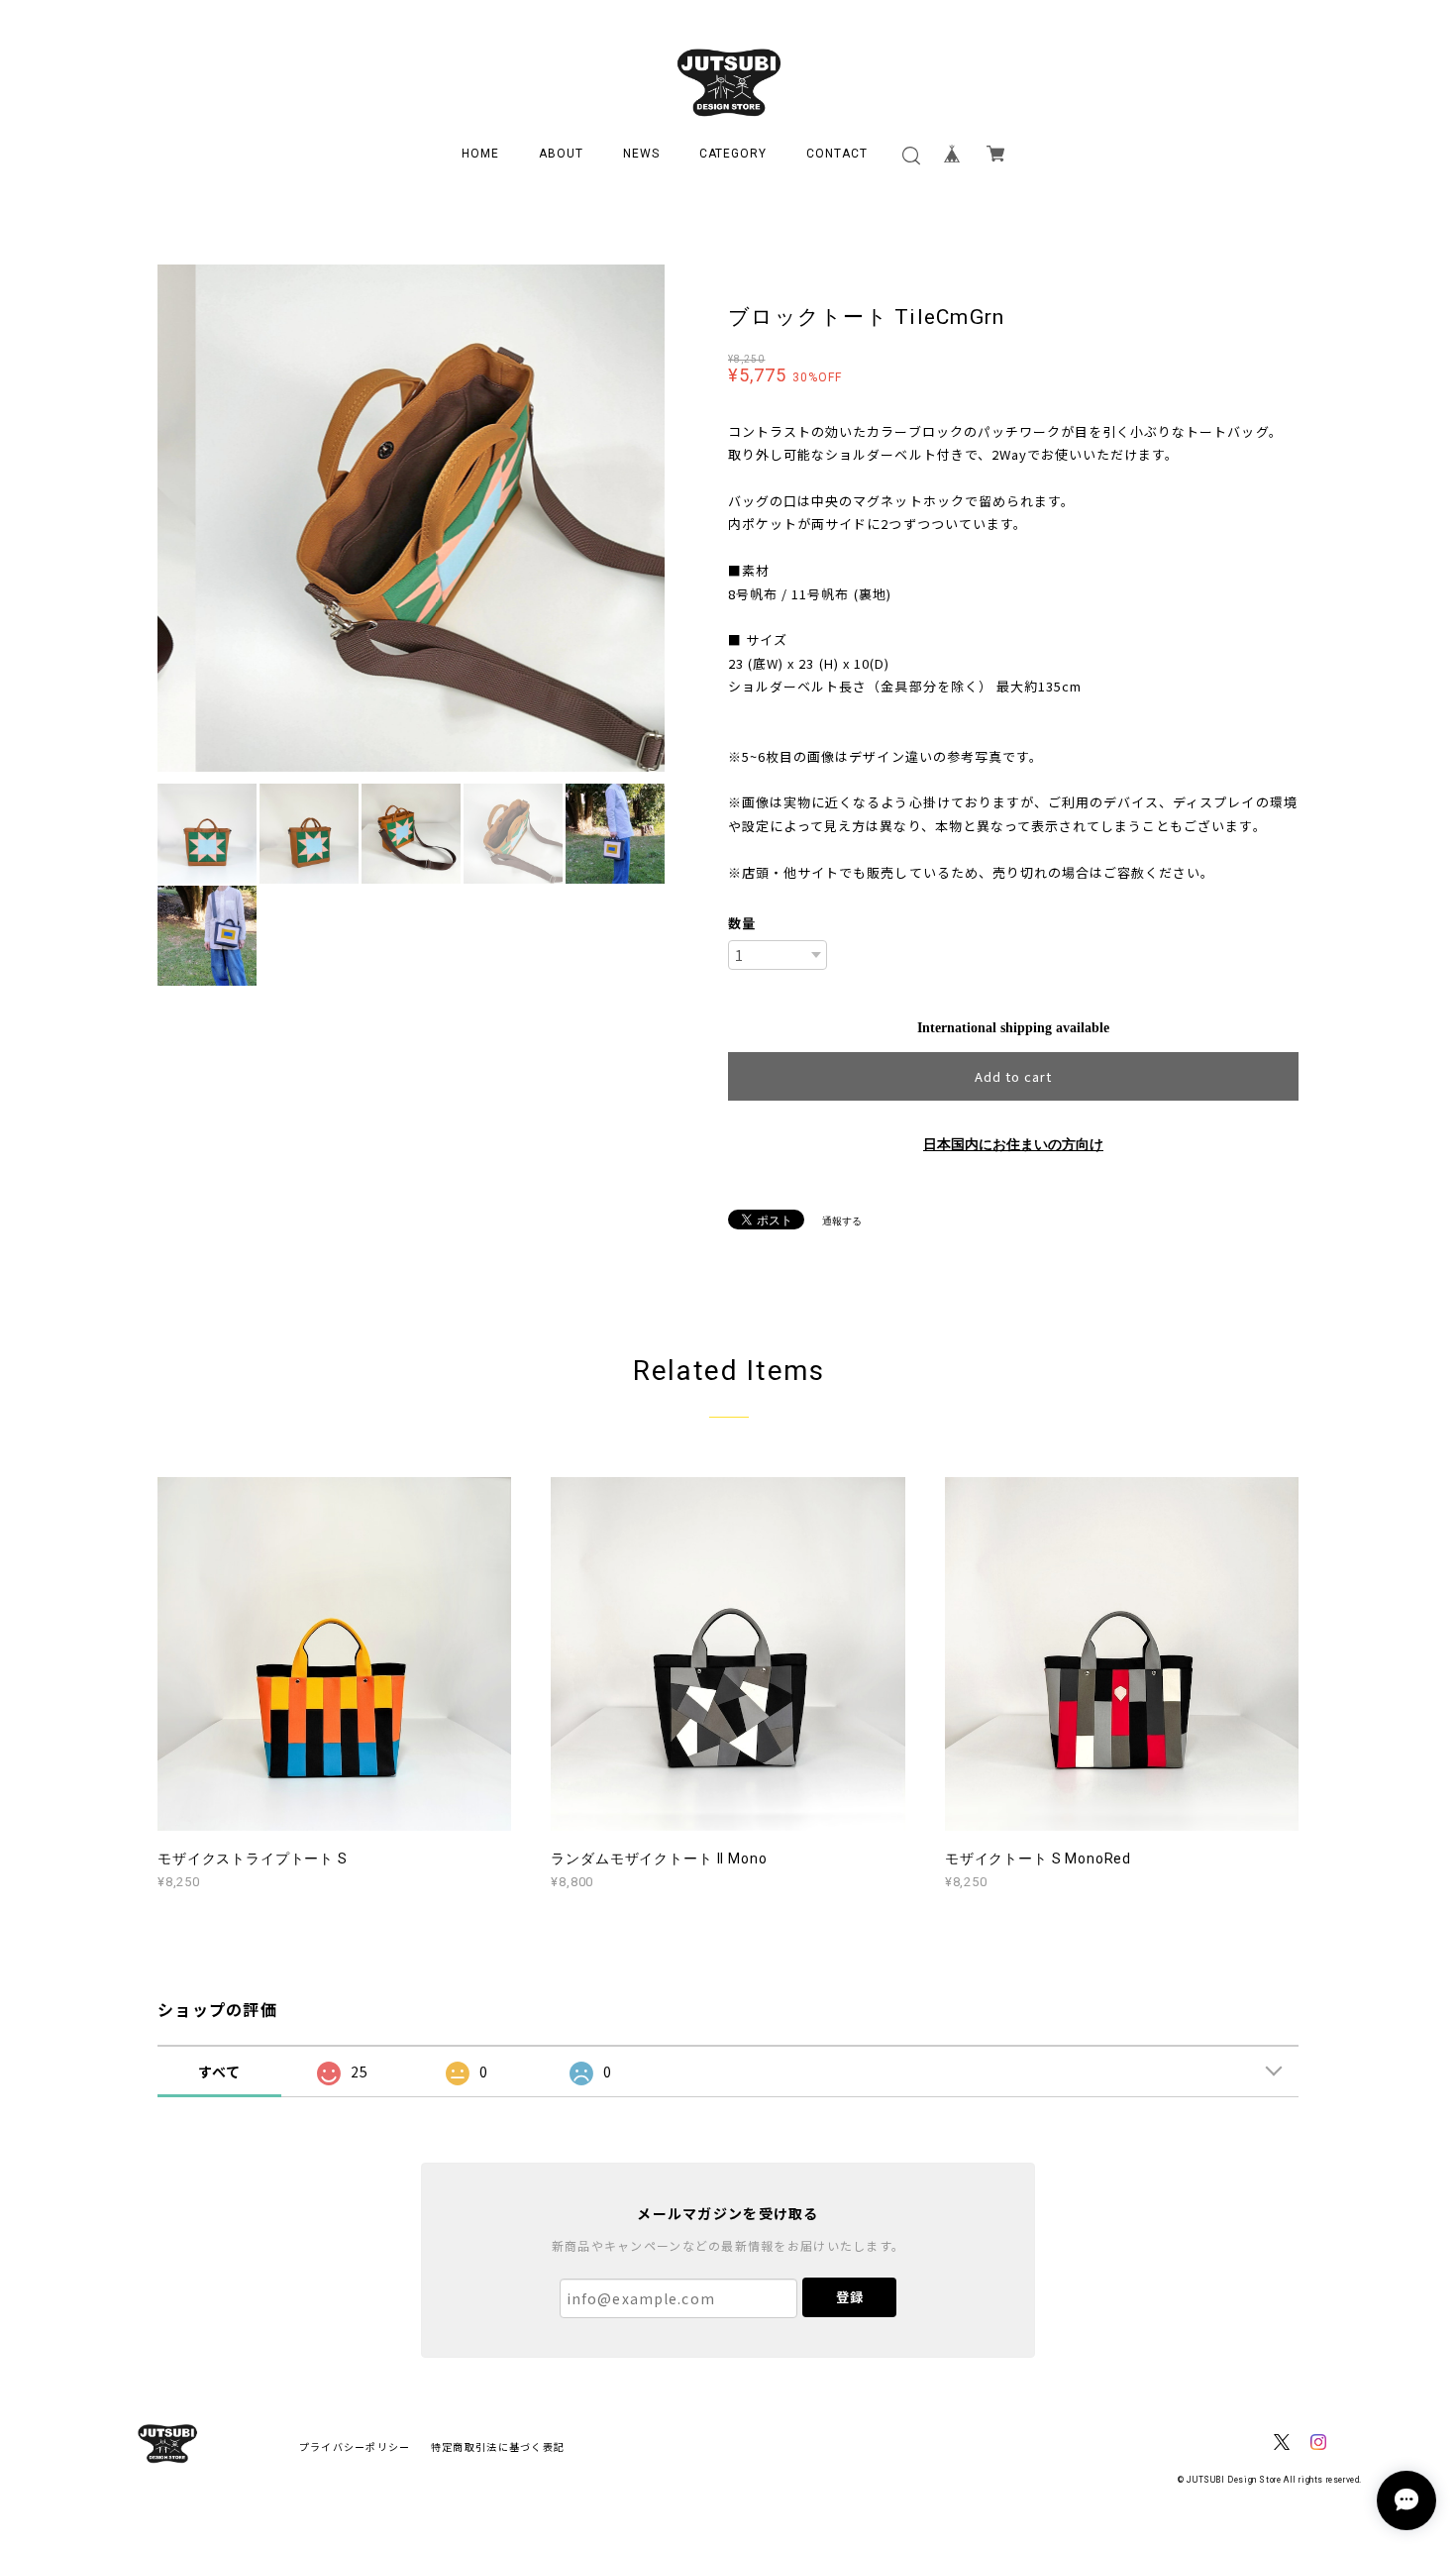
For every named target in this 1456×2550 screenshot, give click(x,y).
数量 (742, 923)
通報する (842, 1221)
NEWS (641, 154)
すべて (220, 2072)
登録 (850, 2297)
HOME (480, 154)
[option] (411, 518)
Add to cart (1013, 1076)
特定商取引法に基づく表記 (498, 2446)
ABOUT (561, 154)
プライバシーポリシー (355, 2446)
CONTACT (837, 154)
